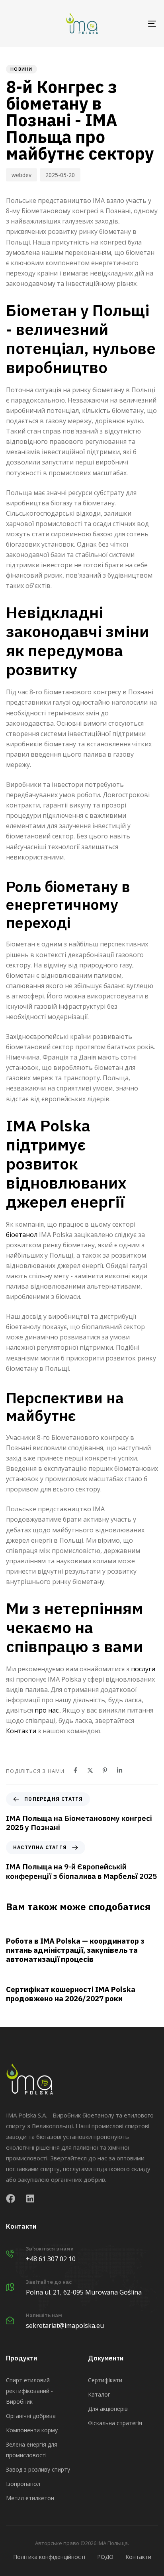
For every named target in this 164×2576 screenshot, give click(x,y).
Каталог (99, 2394)
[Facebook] (75, 1770)
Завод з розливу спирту (38, 2469)
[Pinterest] (105, 1770)
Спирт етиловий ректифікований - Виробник (29, 2391)
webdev (21, 175)
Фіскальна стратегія (115, 2423)
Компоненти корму (32, 2430)
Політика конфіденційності (49, 2557)
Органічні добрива (31, 2416)
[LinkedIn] (120, 1770)
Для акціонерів (108, 2409)
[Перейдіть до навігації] (131, 23)
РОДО (105, 2557)
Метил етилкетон (30, 2498)
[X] (90, 1770)
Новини (21, 69)
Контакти (21, 1731)
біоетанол (22, 1235)
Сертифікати (105, 2380)
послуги (143, 1669)
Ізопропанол (23, 2484)
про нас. (47, 1710)
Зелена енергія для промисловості (32, 2450)
